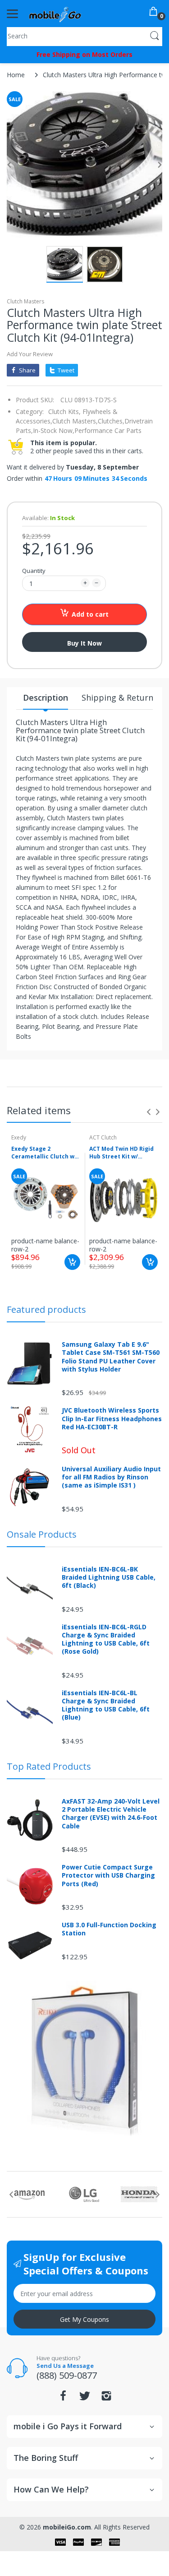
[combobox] (84, 36)
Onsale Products (42, 1534)
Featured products (46, 1309)
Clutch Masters (25, 301)
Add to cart (90, 614)
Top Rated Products (49, 1766)
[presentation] (149, 1112)
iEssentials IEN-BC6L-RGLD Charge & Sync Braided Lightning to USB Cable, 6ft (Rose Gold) (106, 1639)
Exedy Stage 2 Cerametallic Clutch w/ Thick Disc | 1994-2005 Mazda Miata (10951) (44, 1153)
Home (16, 75)
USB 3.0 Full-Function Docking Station (109, 1929)
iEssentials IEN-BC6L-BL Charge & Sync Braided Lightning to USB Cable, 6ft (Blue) (106, 1705)
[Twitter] (85, 2398)
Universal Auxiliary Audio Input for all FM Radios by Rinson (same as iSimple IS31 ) (111, 1477)
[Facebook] (63, 2398)
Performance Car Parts (108, 430)
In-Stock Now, (54, 430)
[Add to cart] (72, 1262)
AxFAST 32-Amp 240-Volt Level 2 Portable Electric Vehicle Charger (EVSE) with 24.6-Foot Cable (111, 1814)
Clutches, (111, 421)
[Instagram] (106, 2398)
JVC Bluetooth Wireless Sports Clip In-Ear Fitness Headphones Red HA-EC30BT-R (112, 1418)
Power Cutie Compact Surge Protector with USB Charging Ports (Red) (108, 1875)
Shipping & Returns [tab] (119, 697)
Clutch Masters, (75, 421)
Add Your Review (30, 354)
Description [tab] (46, 697)
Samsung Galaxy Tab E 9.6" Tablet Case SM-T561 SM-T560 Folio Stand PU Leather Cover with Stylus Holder (111, 1357)
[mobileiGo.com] (55, 14)
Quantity (34, 571)
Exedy (19, 1137)
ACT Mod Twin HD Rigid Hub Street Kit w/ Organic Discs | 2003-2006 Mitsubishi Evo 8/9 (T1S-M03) (122, 1153)
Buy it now (84, 643)
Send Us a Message (65, 2366)
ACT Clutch (103, 1137)
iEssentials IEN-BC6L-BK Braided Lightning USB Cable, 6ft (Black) (109, 1577)
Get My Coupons (84, 2319)
